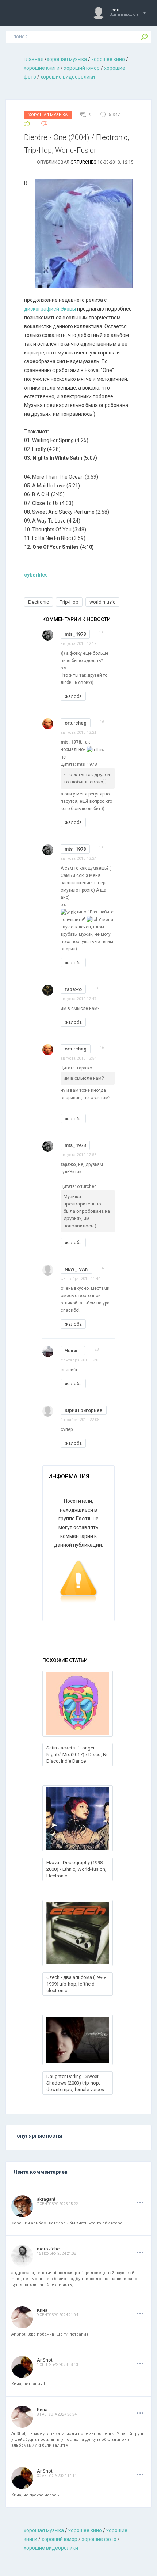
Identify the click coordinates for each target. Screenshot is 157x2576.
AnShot (45, 2360)
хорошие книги (42, 68)
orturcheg (83, 162)
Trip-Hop (69, 602)
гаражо (73, 989)
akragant (46, 2199)
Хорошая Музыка (48, 115)
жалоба (73, 696)
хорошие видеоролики (68, 77)
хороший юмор (82, 68)
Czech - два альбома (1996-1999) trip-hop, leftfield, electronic (76, 1984)
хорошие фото (99, 2539)
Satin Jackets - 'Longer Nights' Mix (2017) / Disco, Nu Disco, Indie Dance (78, 1754)
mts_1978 (75, 634)
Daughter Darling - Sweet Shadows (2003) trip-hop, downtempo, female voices (75, 2083)
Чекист (73, 1351)
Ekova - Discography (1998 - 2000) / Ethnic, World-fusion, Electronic (76, 1869)
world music (102, 602)
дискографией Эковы (50, 309)
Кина (42, 2310)
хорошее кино (108, 59)
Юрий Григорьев (84, 1410)
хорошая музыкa (67, 59)
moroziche (48, 2249)
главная (34, 59)
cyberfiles (36, 575)
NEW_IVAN (76, 1269)
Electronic (39, 602)
